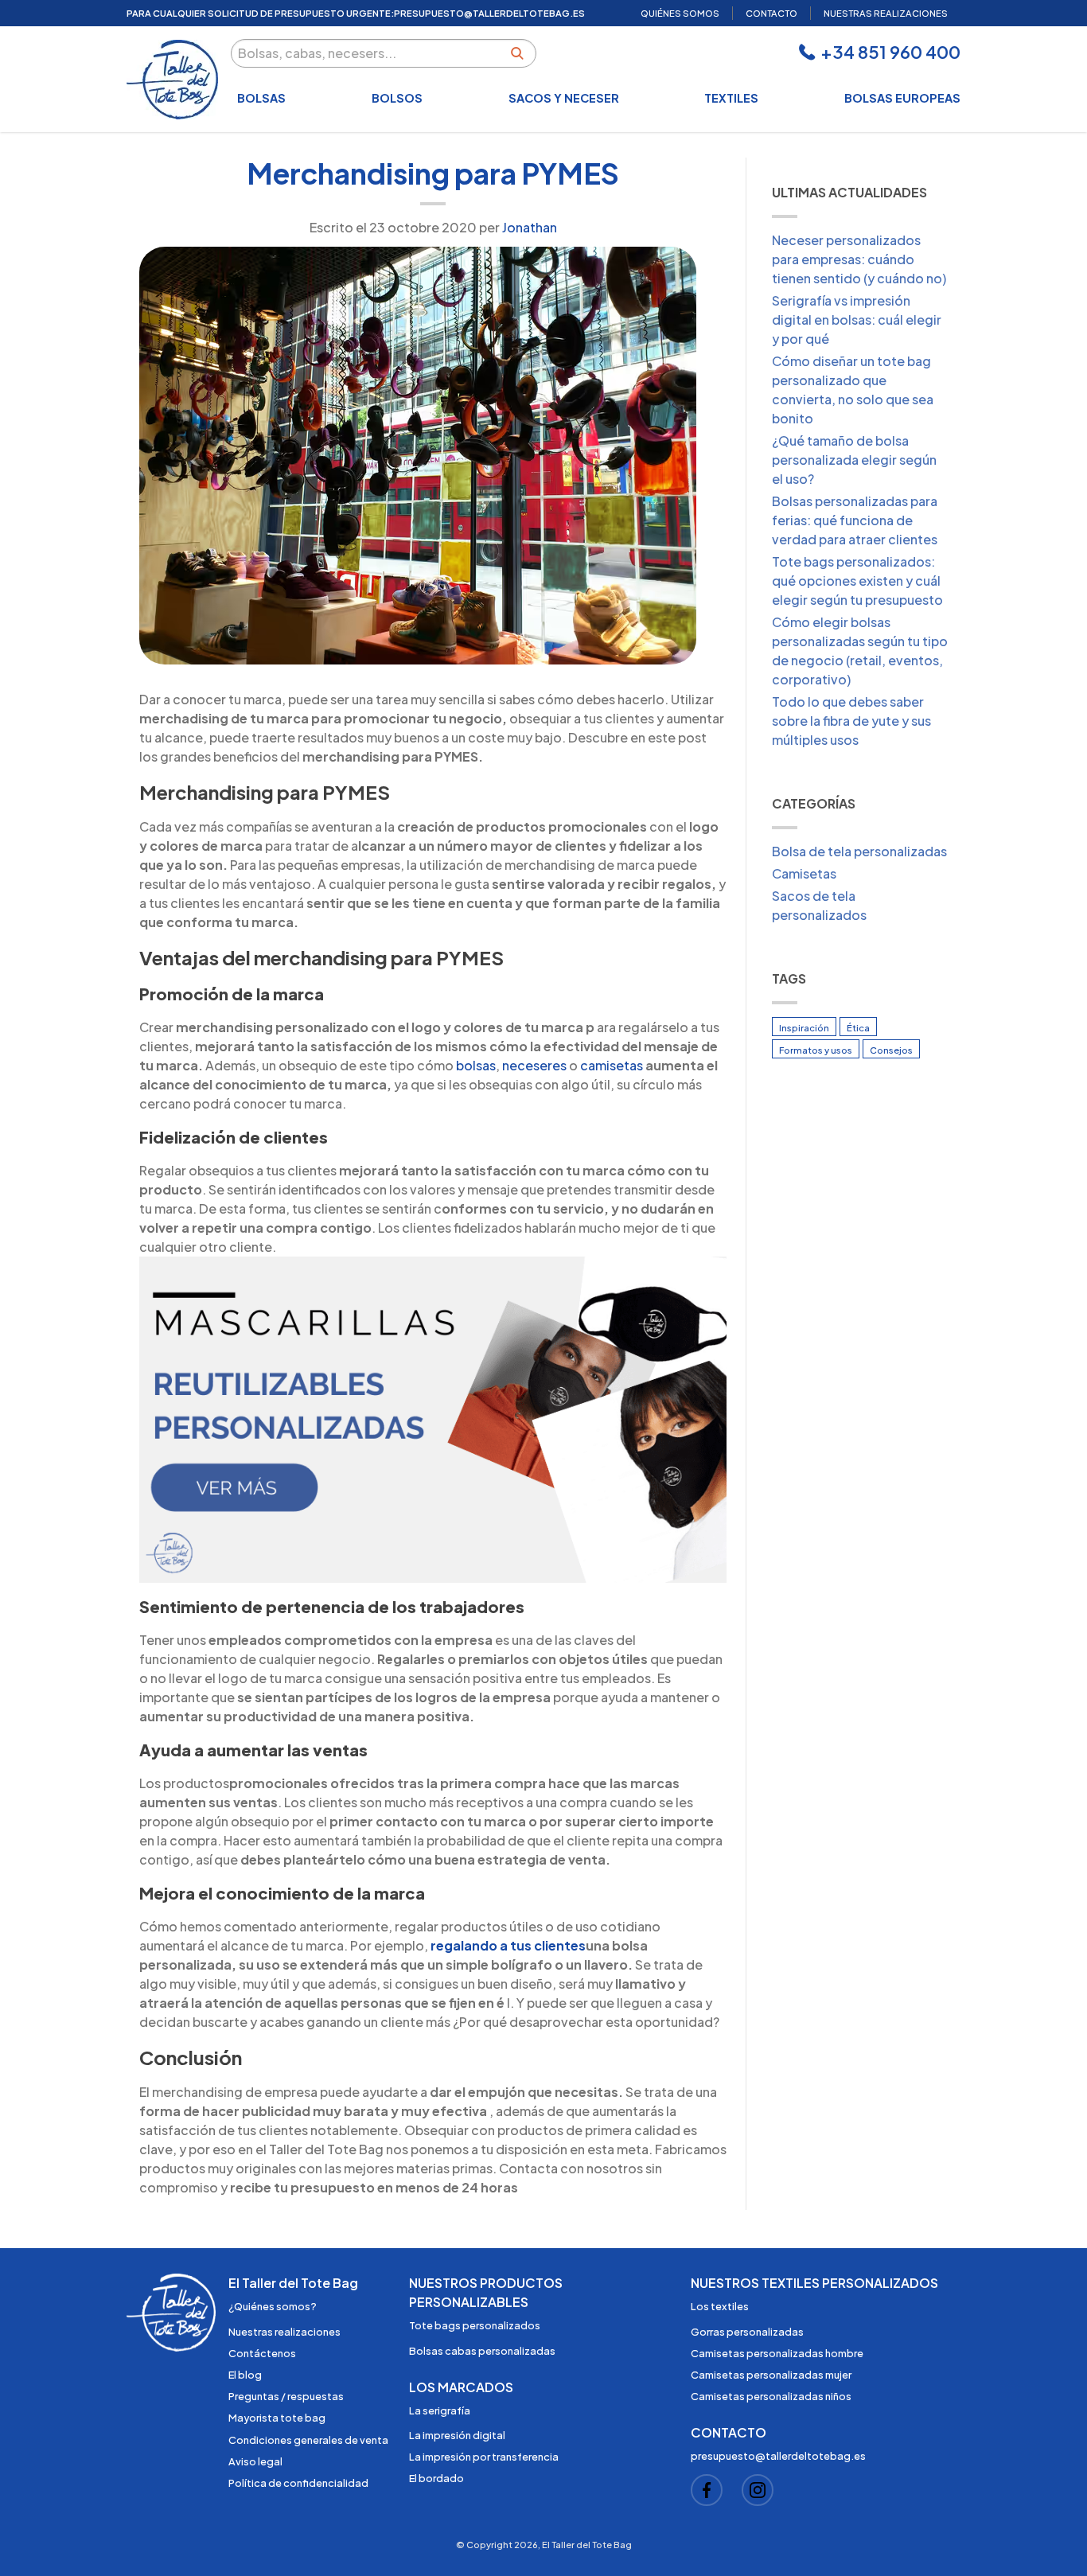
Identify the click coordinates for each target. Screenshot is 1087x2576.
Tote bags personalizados (475, 2325)
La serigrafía (440, 2410)
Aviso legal (255, 2461)
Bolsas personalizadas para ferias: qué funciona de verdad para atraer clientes (855, 520)
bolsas (476, 1065)
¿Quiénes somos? (273, 2306)
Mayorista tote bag (277, 2418)
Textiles (731, 98)
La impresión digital (457, 2435)
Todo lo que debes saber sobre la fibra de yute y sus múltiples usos (851, 721)
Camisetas (804, 873)
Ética (858, 1027)
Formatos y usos (816, 1050)
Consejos (891, 1050)
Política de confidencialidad (298, 2483)
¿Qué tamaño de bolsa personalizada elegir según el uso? (854, 460)
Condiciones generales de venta (308, 2440)
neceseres (534, 1065)
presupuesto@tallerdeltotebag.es (489, 13)
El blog (245, 2375)
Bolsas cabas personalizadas (482, 2351)
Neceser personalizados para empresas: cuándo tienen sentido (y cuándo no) (859, 259)
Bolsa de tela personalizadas (859, 851)
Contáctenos (262, 2353)
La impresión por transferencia (484, 2457)
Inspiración (804, 1027)
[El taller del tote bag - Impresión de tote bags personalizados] (172, 80)
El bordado (436, 2478)
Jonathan (530, 227)
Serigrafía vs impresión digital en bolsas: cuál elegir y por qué (857, 320)
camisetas (612, 1065)
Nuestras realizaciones (284, 2332)
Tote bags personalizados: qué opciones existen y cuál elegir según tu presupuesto (857, 581)
